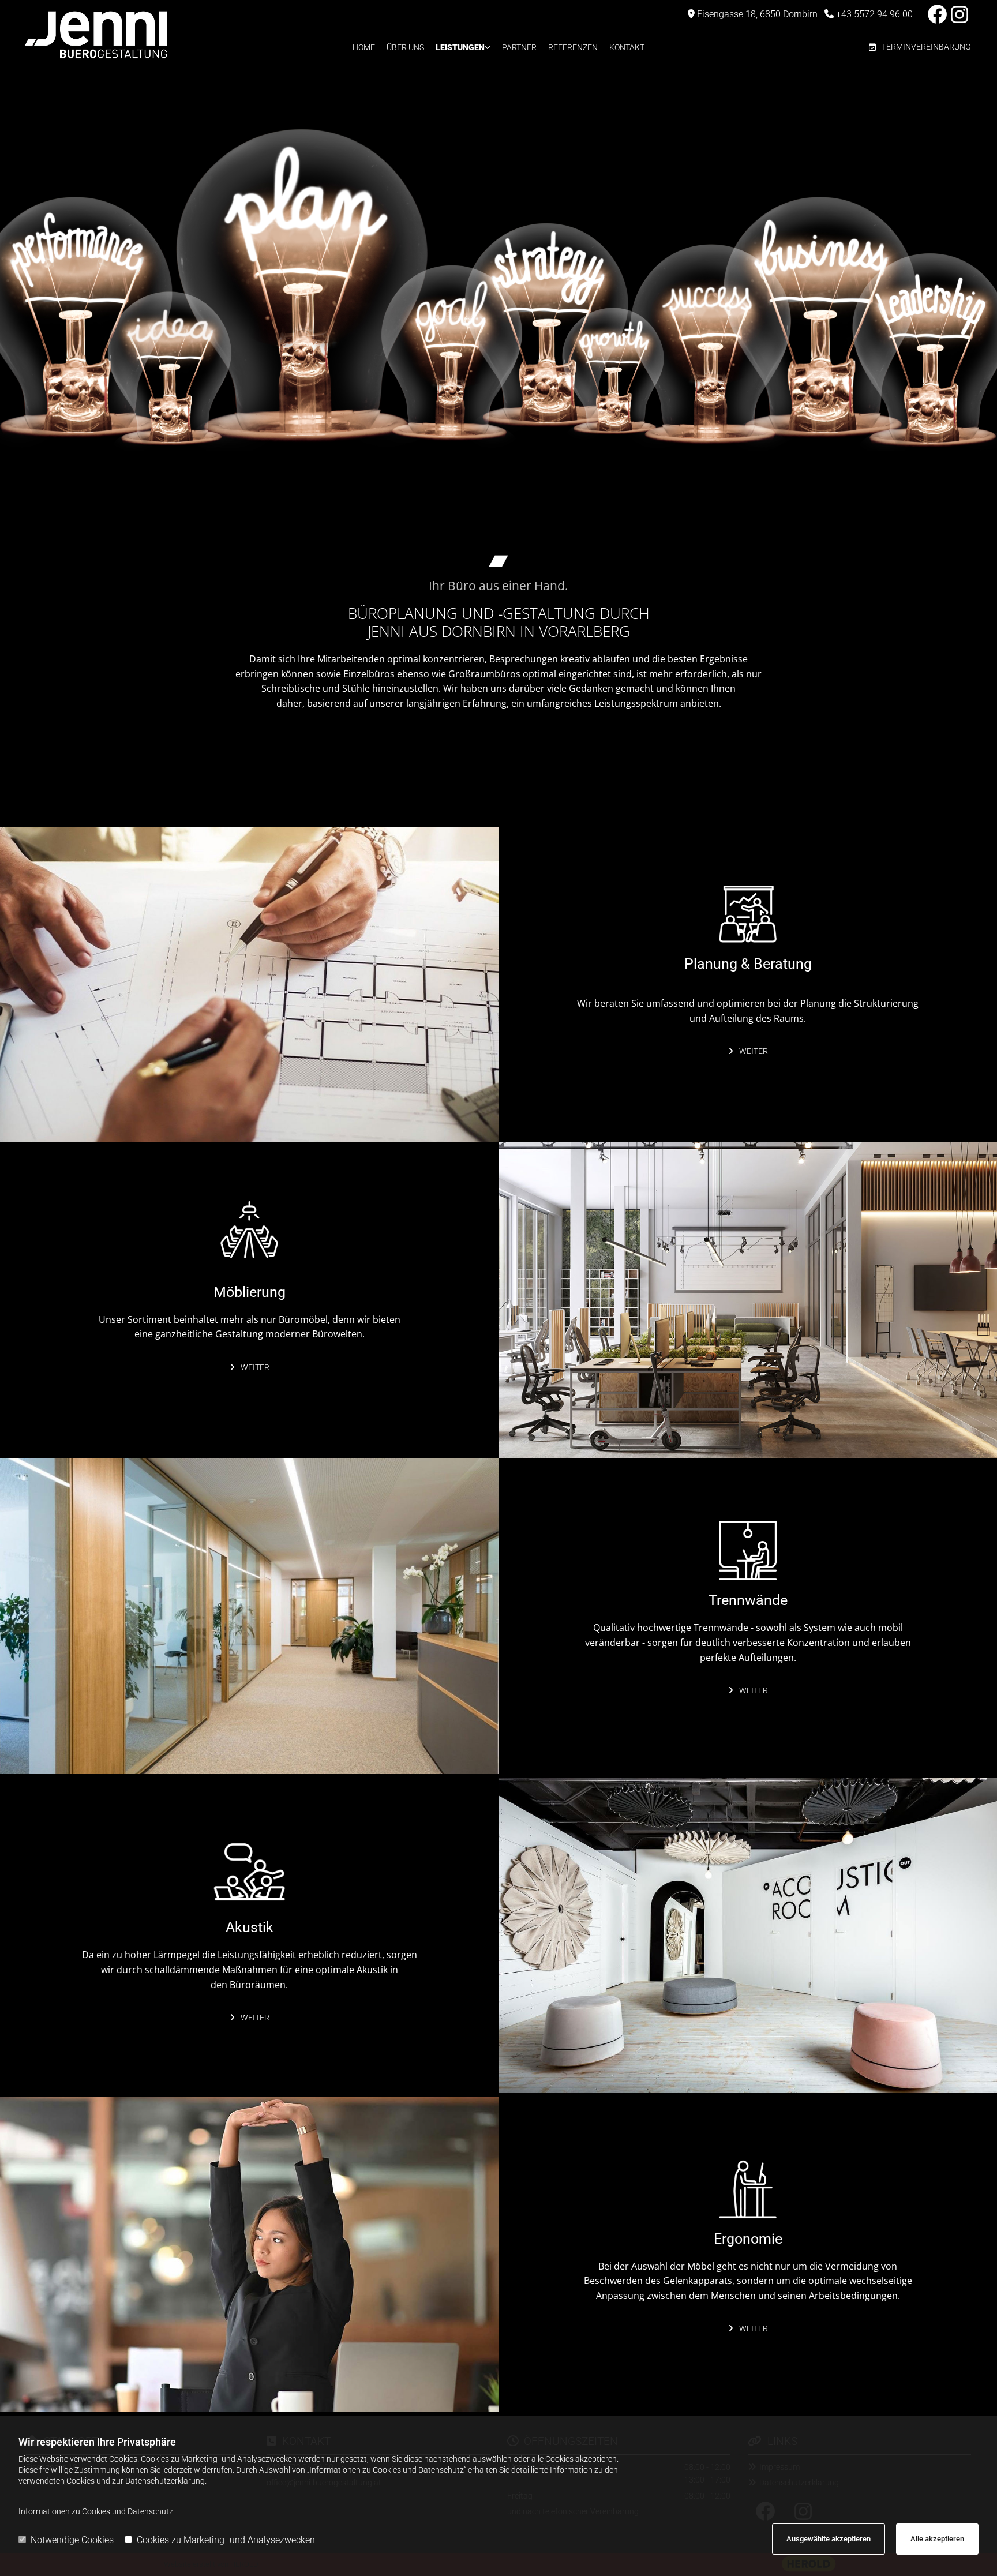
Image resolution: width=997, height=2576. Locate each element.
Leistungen (460, 47)
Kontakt (627, 47)
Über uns (405, 47)
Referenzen (573, 47)
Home (364, 47)
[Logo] (138, 35)
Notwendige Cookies (72, 2540)
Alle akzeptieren (937, 2539)
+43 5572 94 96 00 (874, 14)
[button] (920, 48)
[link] (463, 48)
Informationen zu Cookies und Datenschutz (96, 2511)
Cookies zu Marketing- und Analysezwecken (226, 2540)
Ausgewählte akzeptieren (829, 2539)
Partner (519, 47)
